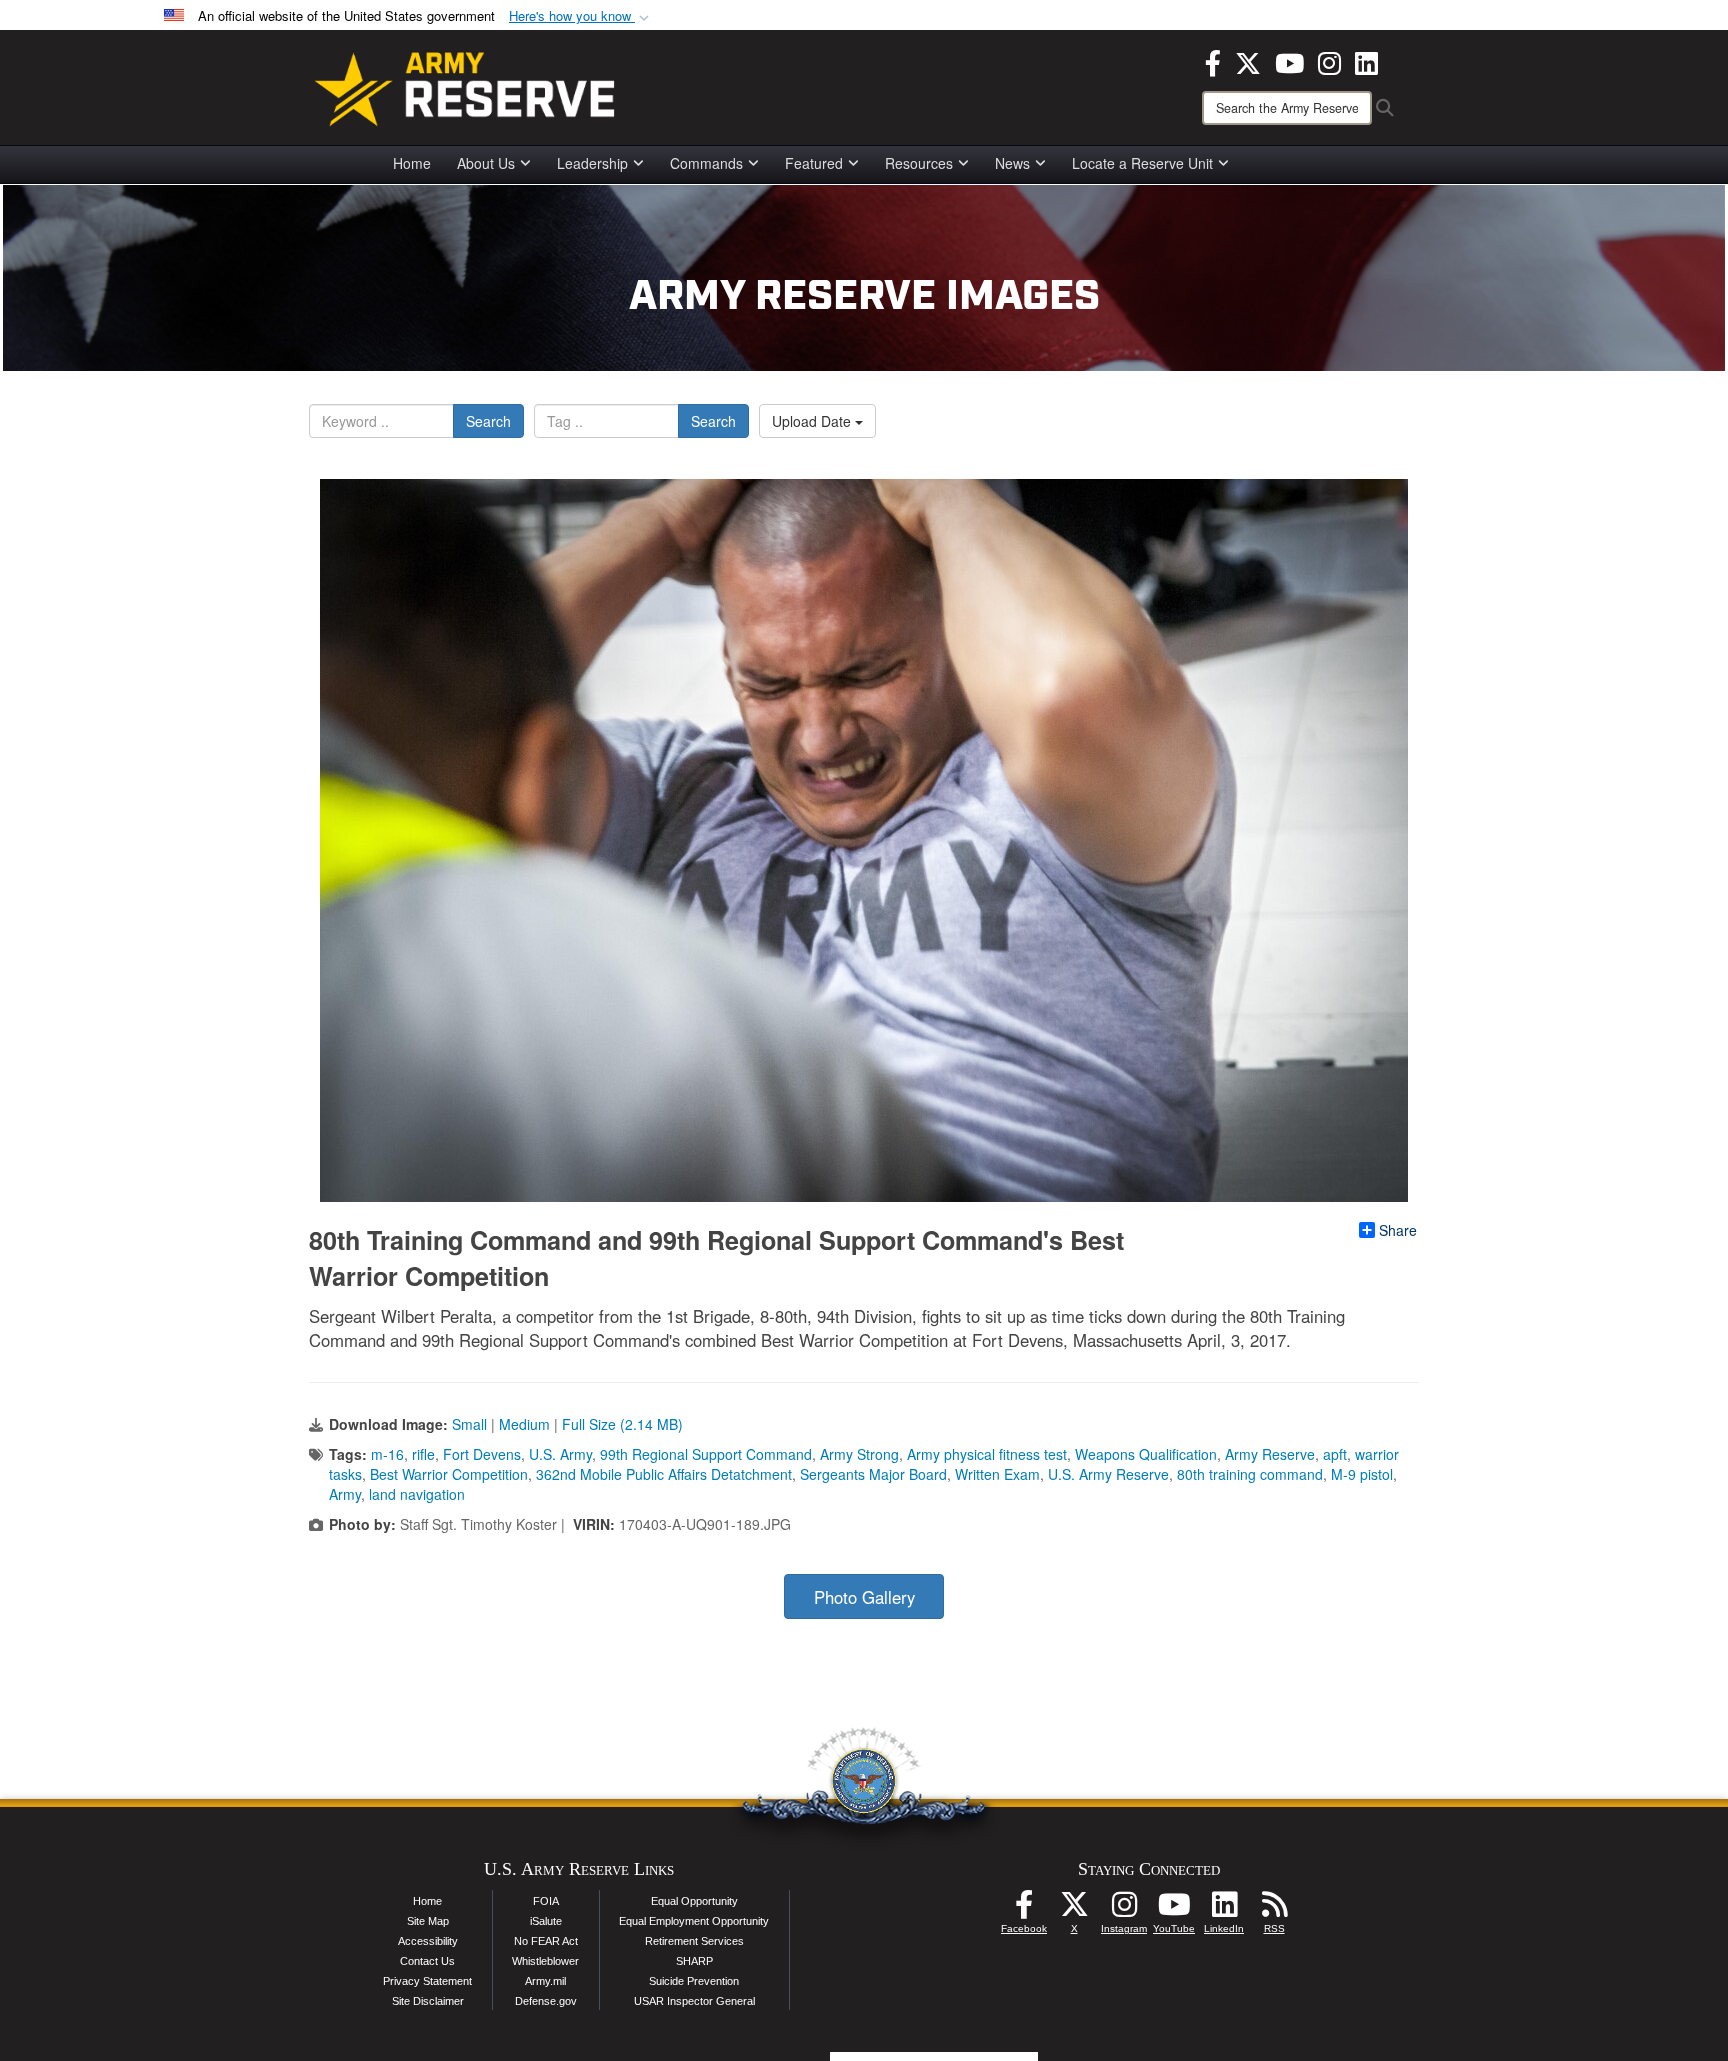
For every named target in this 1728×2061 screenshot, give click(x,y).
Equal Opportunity (694, 1901)
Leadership (592, 163)
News (1012, 163)
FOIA (546, 1901)
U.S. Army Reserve (1108, 1474)
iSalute (546, 1921)
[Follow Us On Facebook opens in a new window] (1024, 1910)
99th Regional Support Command (706, 1454)
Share (1398, 1230)
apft (1335, 1454)
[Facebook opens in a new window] (1213, 61)
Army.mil (545, 1981)
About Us (486, 163)
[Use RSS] (1274, 1910)
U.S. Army (560, 1454)
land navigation (417, 1494)
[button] (581, 16)
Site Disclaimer (428, 2001)
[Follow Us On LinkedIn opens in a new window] (1224, 1910)
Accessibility (428, 1941)
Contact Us (427, 1961)
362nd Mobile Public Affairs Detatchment (664, 1474)
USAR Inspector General (694, 2001)
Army (345, 1494)
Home (412, 163)
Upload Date (813, 421)
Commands (706, 163)
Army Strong (859, 1454)
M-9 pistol (1362, 1474)
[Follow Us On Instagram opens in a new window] (1124, 1910)
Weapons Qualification (1146, 1454)
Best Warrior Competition (449, 1474)
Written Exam (997, 1474)
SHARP (694, 1961)
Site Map (428, 1921)
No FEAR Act (546, 1941)
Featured (814, 163)
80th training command (1250, 1474)
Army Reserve (1270, 1454)
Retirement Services (694, 1941)
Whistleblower (545, 1961)
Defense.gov (546, 2001)
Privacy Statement (427, 1981)
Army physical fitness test (987, 1454)
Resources (919, 163)
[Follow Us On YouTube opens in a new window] (1174, 1910)
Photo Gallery (864, 1597)
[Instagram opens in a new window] (1329, 61)
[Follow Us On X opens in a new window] (1074, 1910)
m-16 (387, 1454)
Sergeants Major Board (873, 1474)
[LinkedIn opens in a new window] (1366, 61)
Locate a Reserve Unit (1142, 163)
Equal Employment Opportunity (694, 1921)
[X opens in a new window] (1248, 61)
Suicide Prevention (694, 1981)
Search (488, 421)
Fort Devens (482, 1454)
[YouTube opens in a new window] (1289, 61)
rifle (423, 1454)
